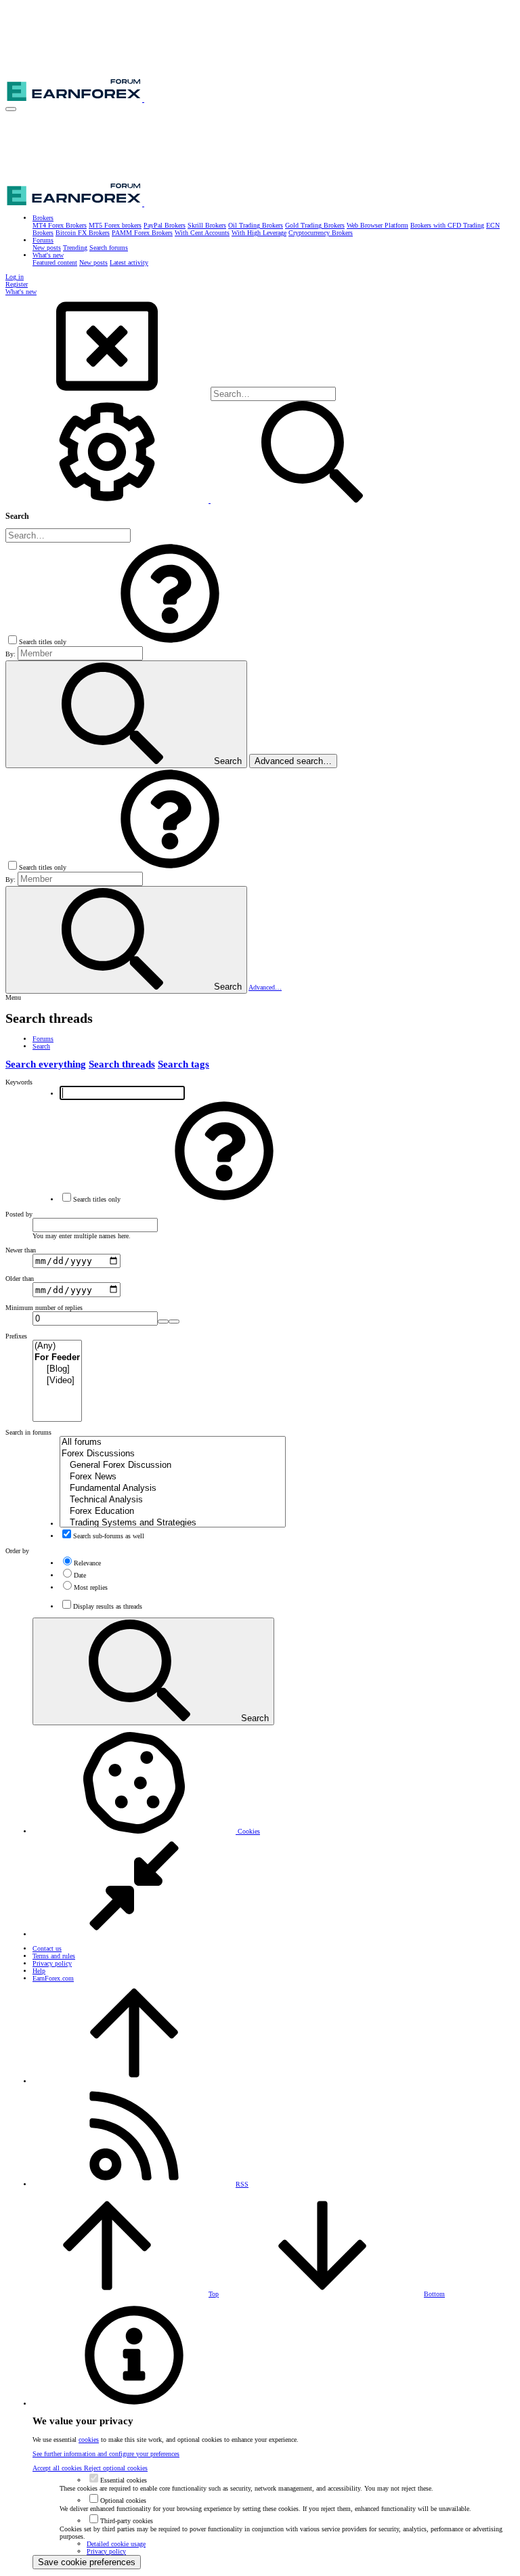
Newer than (21, 1250)
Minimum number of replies (44, 1308)
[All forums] (173, 1442)
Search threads (122, 1064)
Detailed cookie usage (116, 2544)
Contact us (47, 1948)
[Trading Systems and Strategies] (173, 1523)
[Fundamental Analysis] (173, 1488)
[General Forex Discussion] (173, 1465)
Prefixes (16, 1336)
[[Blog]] (57, 1369)
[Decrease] (174, 1322)
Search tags (183, 1064)
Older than (20, 1279)
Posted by (19, 1214)
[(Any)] (57, 1346)
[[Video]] (57, 1381)
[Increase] (163, 1322)
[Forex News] (173, 1477)
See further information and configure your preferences (106, 2454)
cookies (89, 2440)
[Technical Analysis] (173, 1500)
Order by (17, 1551)
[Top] (134, 2081)
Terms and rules (54, 1956)
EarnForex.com (53, 1978)
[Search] (108, 500)
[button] (11, 109)
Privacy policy (52, 1963)
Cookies (248, 1831)
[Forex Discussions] (173, 1454)
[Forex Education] (173, 1512)
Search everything (46, 1064)
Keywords (19, 1082)
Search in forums (28, 1432)
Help (39, 1971)
